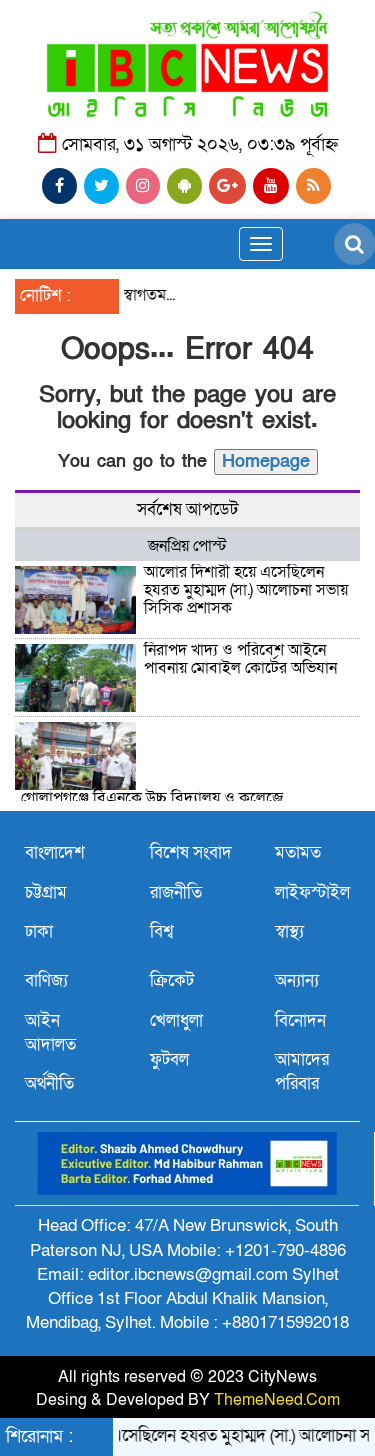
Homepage (266, 461)
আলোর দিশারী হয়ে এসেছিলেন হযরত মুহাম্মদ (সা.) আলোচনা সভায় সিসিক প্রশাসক (246, 589)
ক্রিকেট (172, 980)
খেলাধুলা (176, 1020)
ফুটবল (169, 1059)
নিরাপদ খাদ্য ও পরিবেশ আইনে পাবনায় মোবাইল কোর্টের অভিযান (240, 659)
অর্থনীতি (49, 1083)
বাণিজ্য (46, 980)
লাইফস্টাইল (312, 892)
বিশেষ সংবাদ (191, 852)
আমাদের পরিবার (302, 1071)
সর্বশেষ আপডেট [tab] (187, 509)
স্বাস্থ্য (289, 931)
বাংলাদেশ (55, 852)
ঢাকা (39, 931)
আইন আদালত (50, 1032)
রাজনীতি (176, 892)
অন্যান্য (297, 980)
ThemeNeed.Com (277, 1400)
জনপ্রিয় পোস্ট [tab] (187, 546)
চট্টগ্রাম (46, 892)
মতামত (298, 852)
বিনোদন (300, 1020)
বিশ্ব (161, 931)
